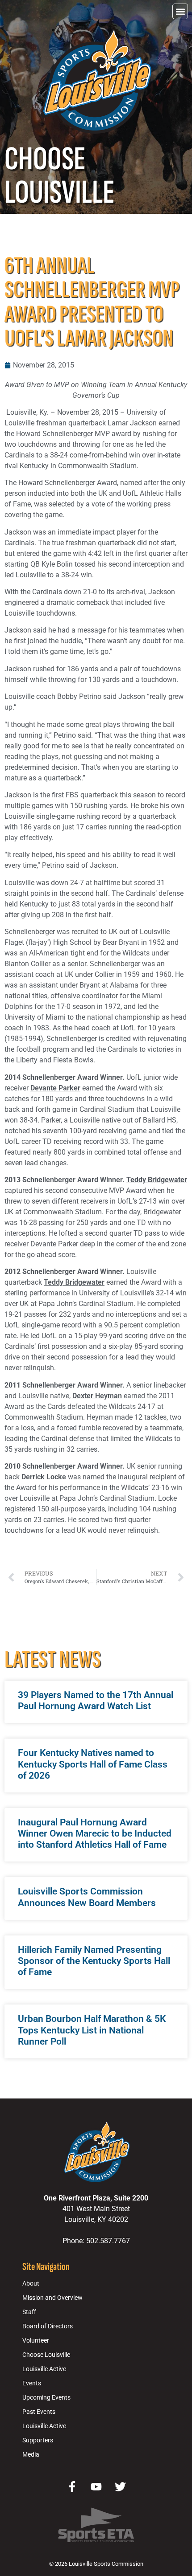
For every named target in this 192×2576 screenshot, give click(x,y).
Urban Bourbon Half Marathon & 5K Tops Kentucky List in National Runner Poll (92, 2030)
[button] (180, 11)
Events (32, 2383)
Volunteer (36, 2341)
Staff (29, 2312)
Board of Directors (48, 2326)
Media (31, 2455)
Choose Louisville (46, 2355)
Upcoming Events (46, 2398)
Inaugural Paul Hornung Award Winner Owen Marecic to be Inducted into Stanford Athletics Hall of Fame (95, 1833)
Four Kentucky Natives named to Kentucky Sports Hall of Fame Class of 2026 (93, 1764)
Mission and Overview (52, 2298)
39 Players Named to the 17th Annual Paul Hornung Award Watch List (96, 1700)
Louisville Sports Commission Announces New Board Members (87, 1897)
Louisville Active (44, 2369)
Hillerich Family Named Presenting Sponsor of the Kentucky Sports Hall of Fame (94, 1961)
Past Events (39, 2412)
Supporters (38, 2440)
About (31, 2284)
